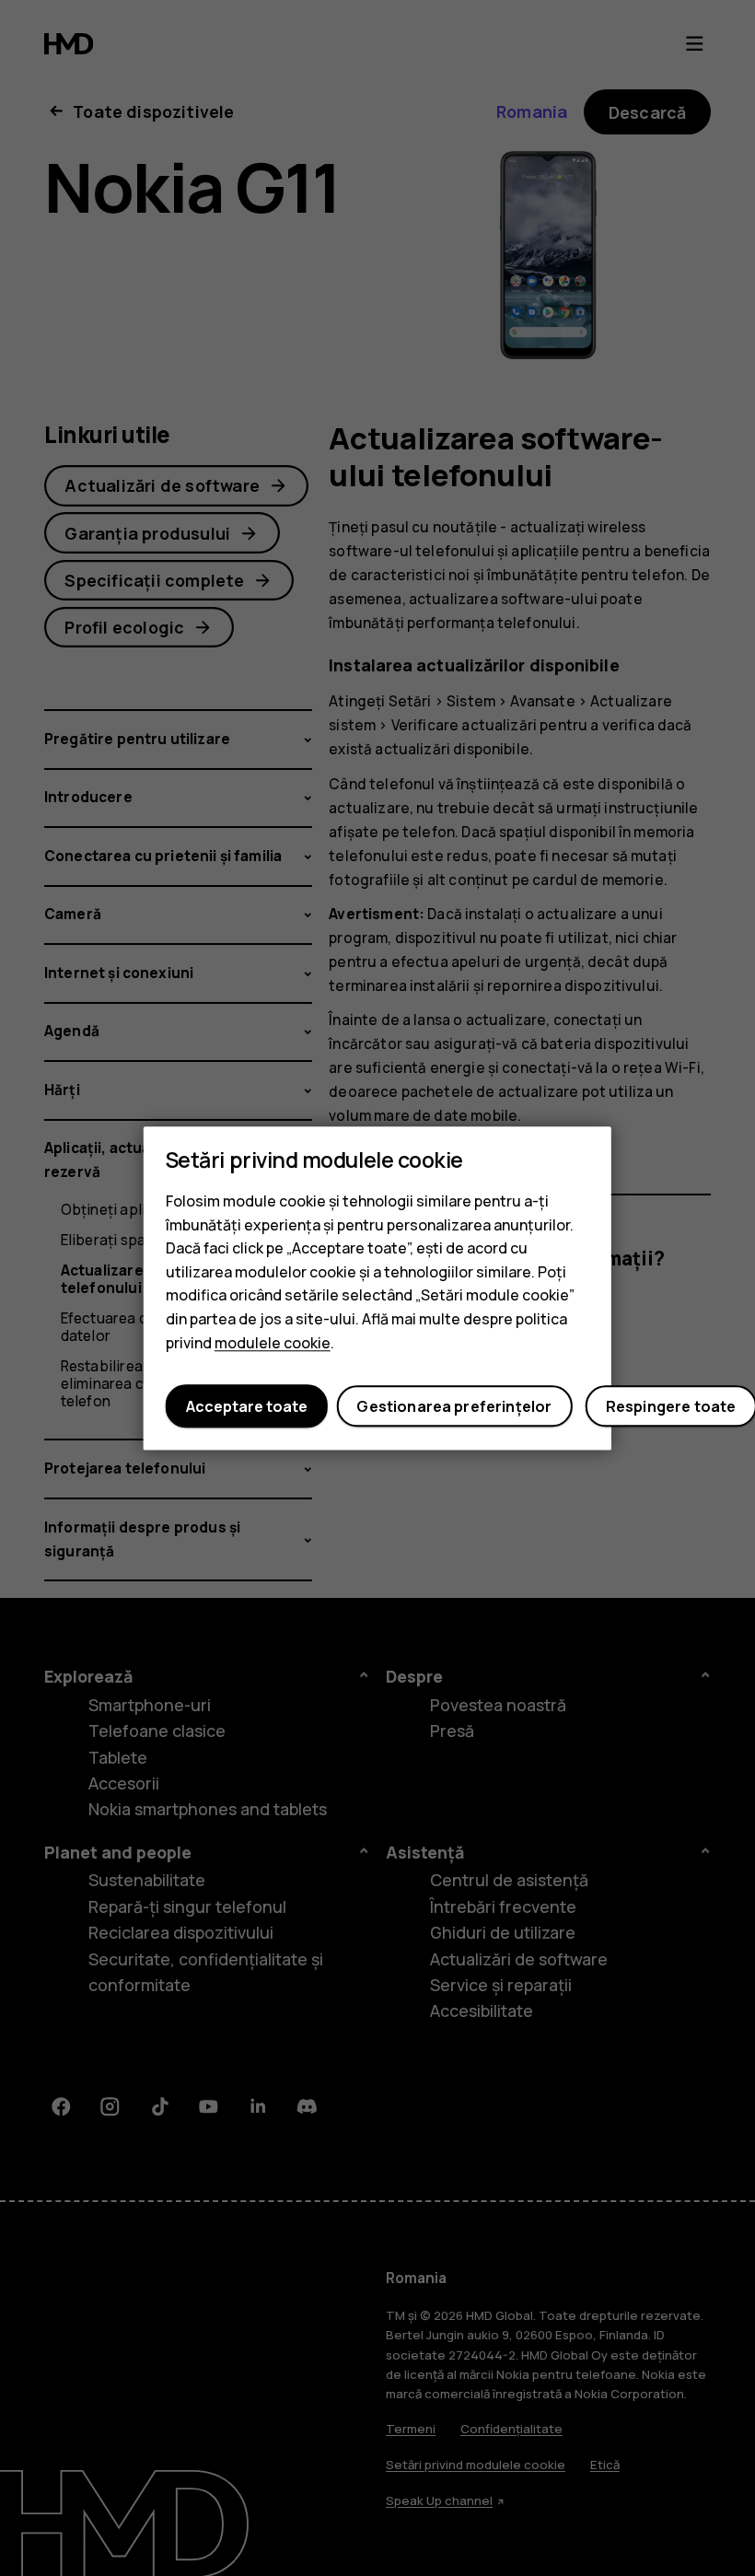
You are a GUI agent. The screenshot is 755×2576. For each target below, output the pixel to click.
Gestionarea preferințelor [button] (454, 1406)
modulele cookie (273, 1343)
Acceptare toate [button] (247, 1406)
